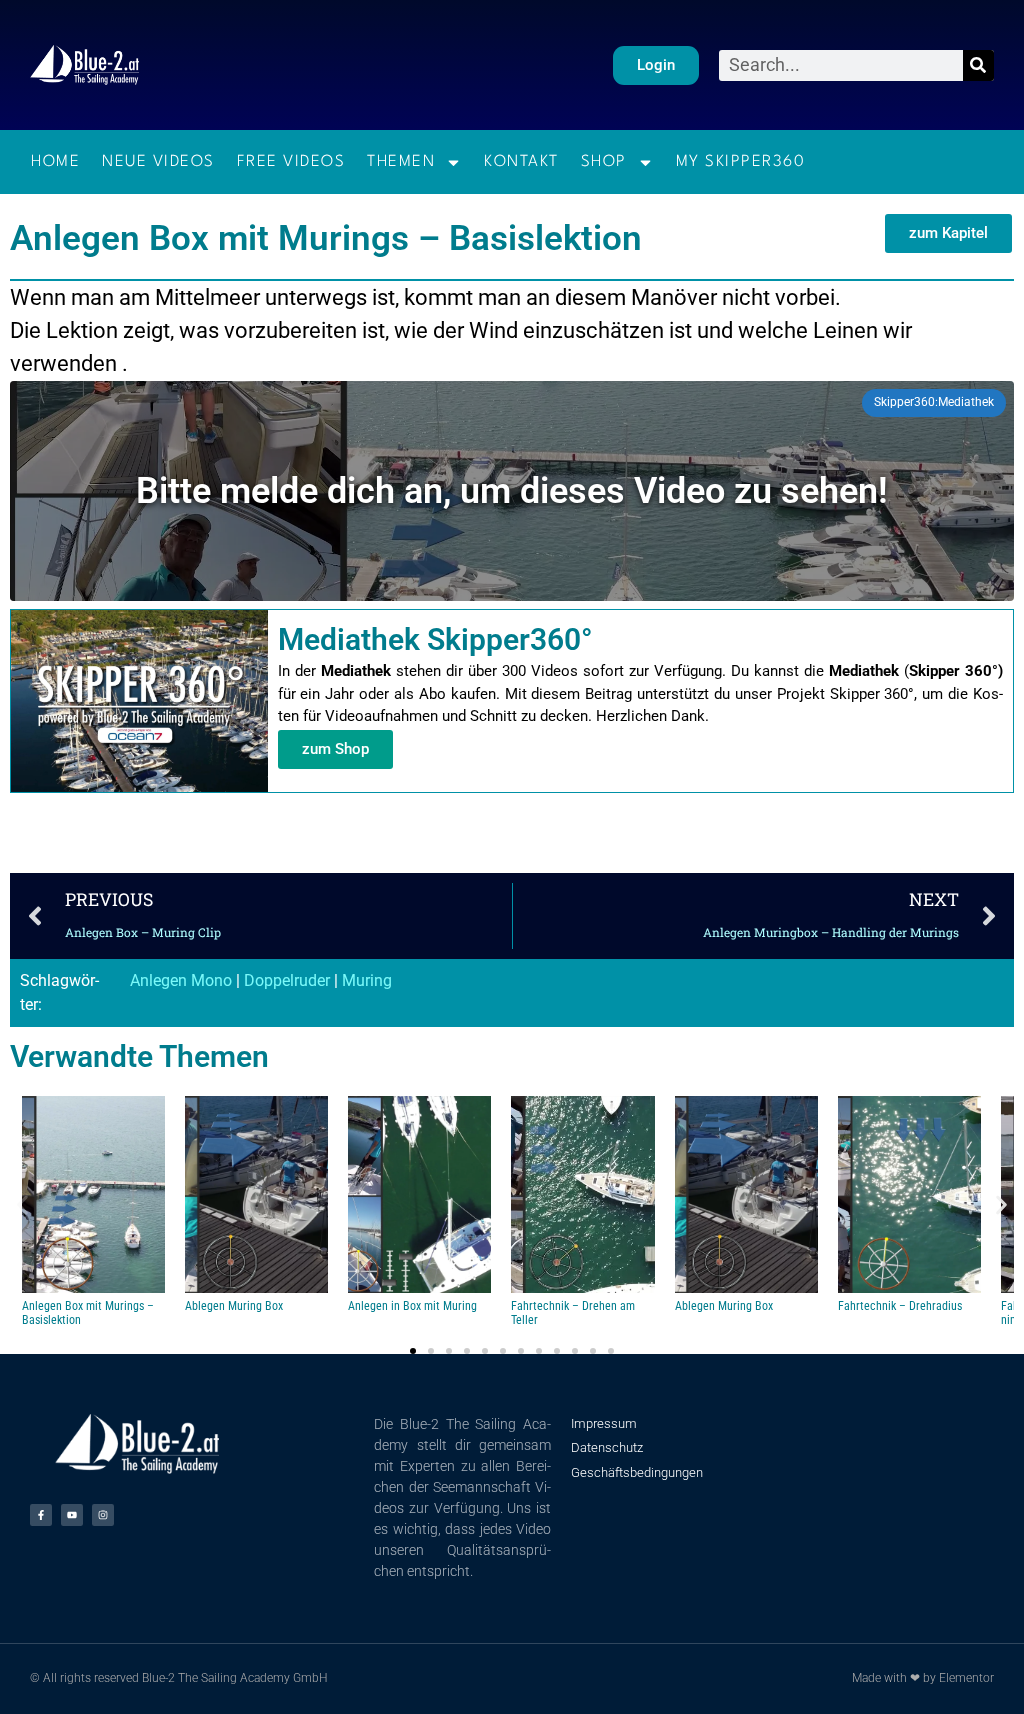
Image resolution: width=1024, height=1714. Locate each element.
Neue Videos (158, 162)
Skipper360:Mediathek (934, 402)
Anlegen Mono (181, 980)
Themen (401, 162)
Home (55, 162)
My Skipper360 (741, 162)
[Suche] (978, 65)
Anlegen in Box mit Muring (412, 1306)
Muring (367, 980)
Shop (604, 162)
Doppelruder (287, 980)
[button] (22, 1204)
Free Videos (291, 162)
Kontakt (521, 162)
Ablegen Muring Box (234, 1306)
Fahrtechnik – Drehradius (900, 1306)
